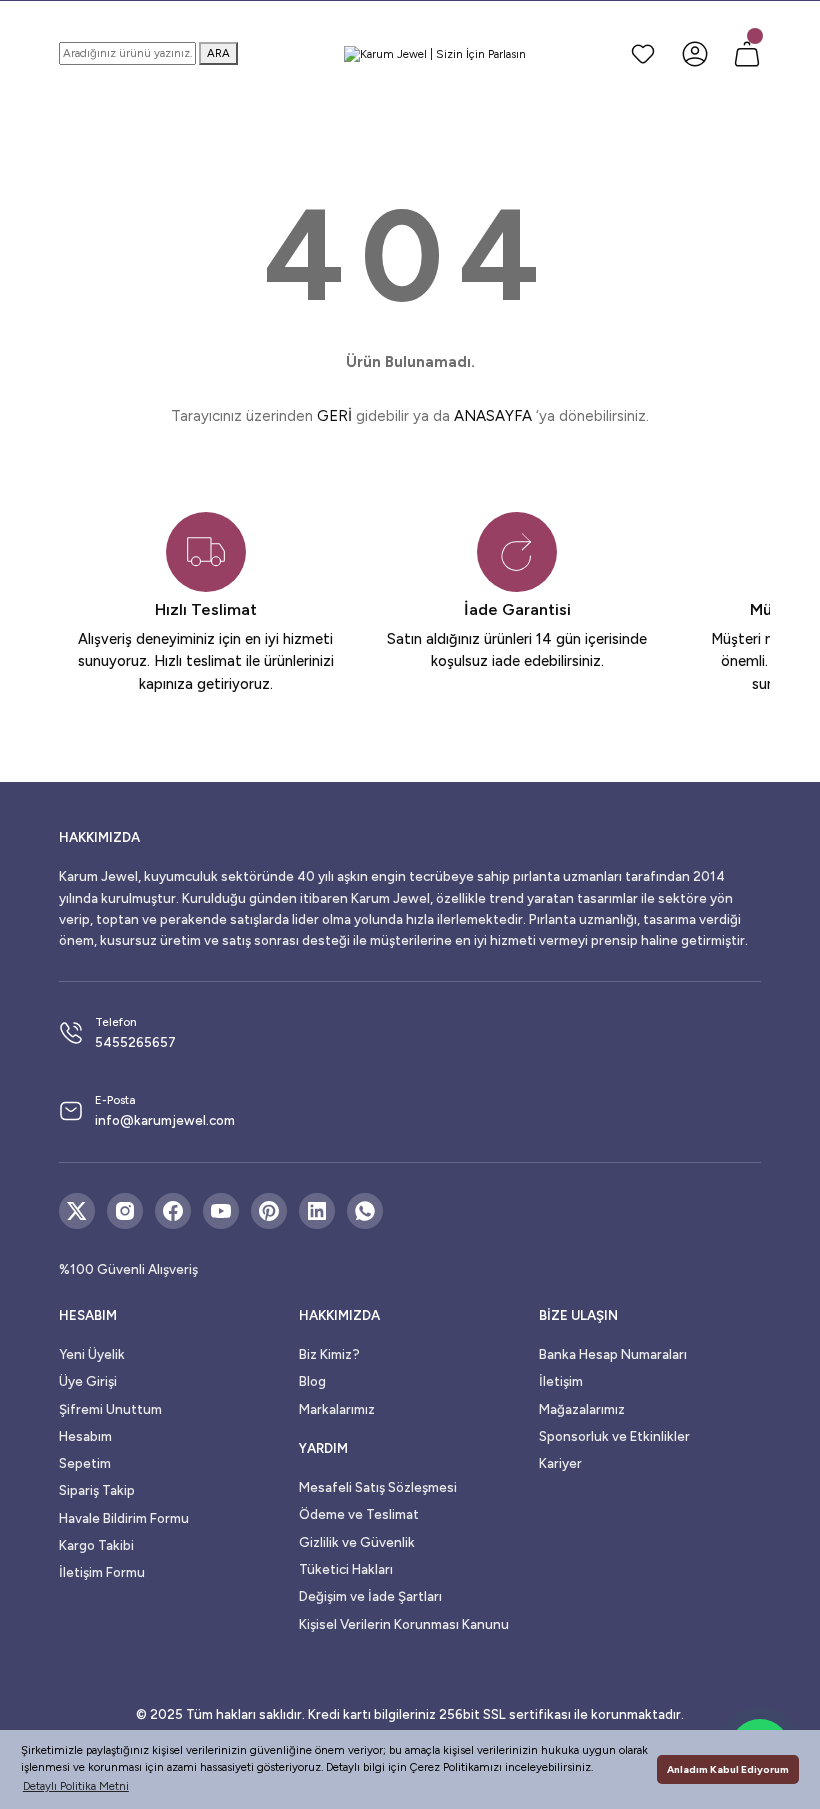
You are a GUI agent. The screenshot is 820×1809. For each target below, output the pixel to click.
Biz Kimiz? (329, 1354)
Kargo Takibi (96, 1545)
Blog (312, 1381)
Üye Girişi (88, 1381)
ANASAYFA (493, 416)
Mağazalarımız (582, 1409)
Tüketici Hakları (346, 1569)
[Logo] (435, 54)
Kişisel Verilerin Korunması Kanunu (404, 1624)
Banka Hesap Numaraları (613, 1354)
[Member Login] (695, 54)
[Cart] (747, 54)
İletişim (561, 1381)
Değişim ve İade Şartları (370, 1596)
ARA (218, 53)
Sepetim (85, 1463)
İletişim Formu (102, 1572)
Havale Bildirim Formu (124, 1518)
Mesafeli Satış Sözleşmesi (378, 1487)
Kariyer (560, 1463)
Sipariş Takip (97, 1490)
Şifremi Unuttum (110, 1409)
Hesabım (85, 1436)
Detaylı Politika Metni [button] (76, 1786)
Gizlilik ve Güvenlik (357, 1542)
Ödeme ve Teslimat (359, 1514)
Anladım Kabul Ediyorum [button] (728, 1769)
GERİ (334, 416)
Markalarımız (337, 1409)
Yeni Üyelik (92, 1354)
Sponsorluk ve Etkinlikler (614, 1436)
